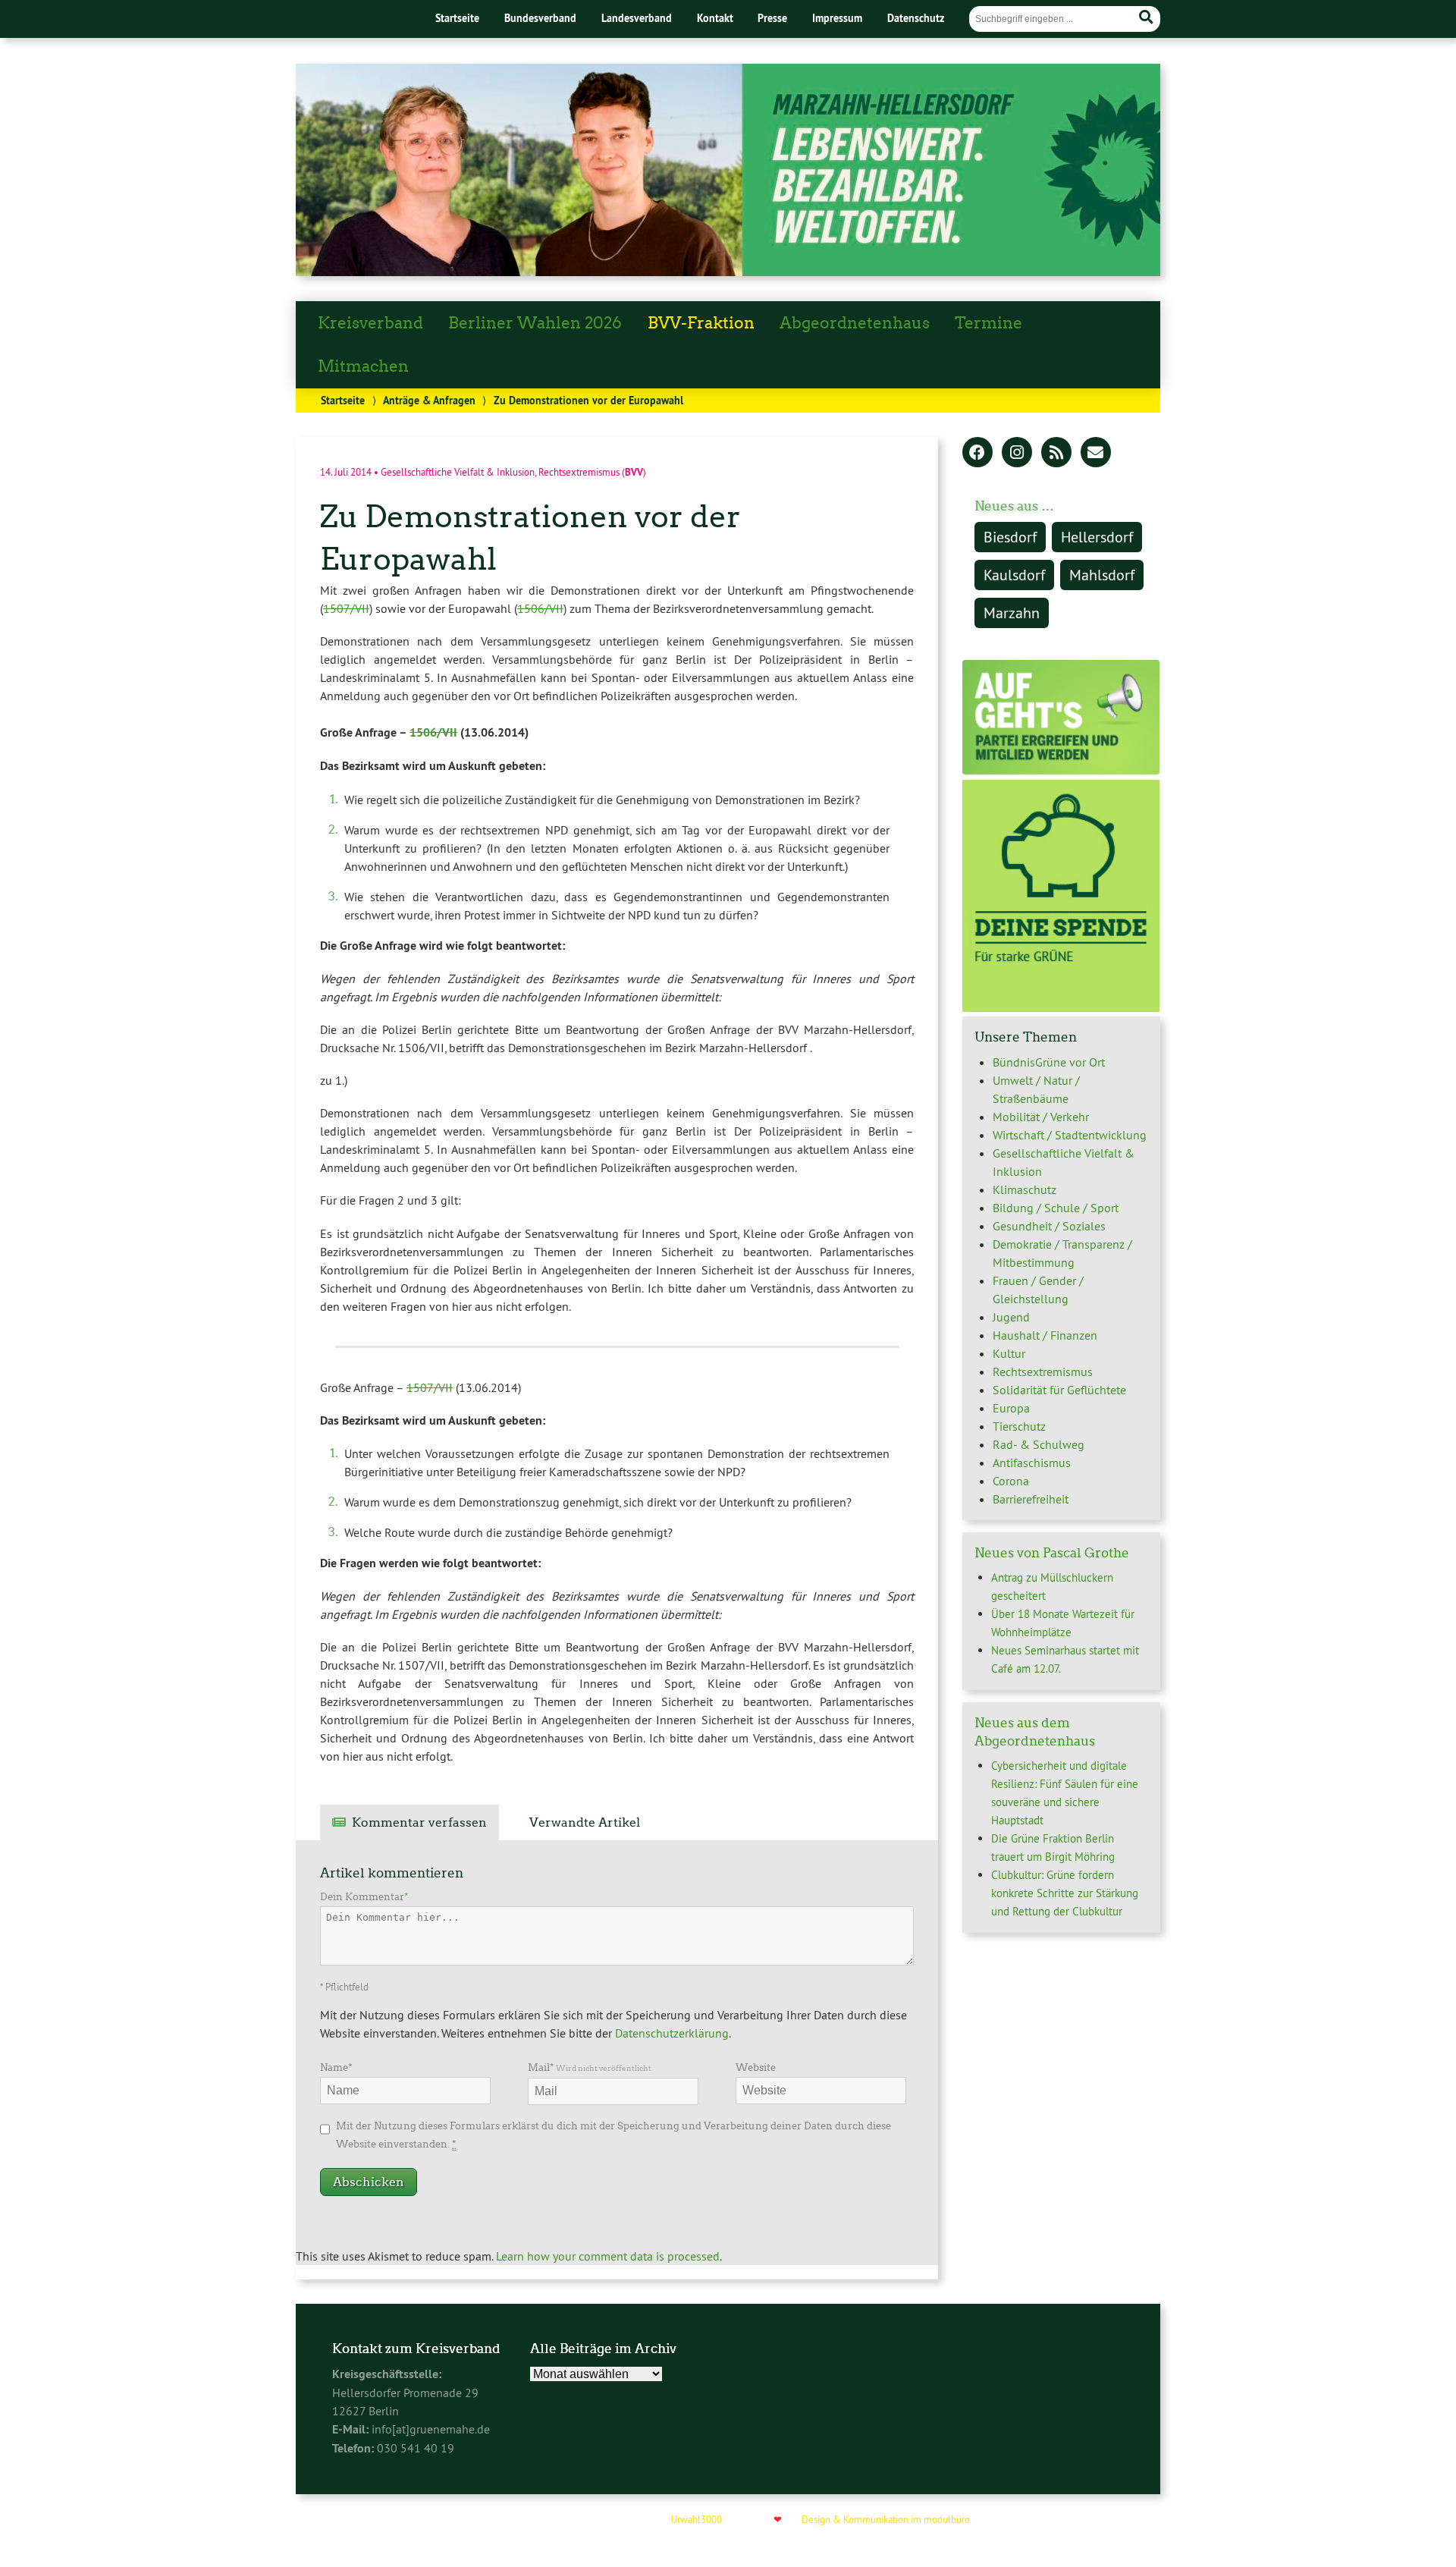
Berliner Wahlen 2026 (535, 323)
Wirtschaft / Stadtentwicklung (1070, 1135)
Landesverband (637, 18)
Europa (1011, 1408)
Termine (988, 323)
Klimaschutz (1025, 1189)
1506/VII (540, 608)
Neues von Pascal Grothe (1052, 1553)
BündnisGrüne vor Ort (1049, 1062)
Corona (1011, 1481)
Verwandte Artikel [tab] (585, 1822)
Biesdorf (1010, 537)
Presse (772, 18)
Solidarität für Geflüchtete (1059, 1390)
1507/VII (346, 608)
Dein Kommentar (364, 1897)
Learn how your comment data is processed (608, 2256)
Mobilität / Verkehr (1041, 1117)
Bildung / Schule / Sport (1056, 1208)
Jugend (1011, 1317)
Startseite (457, 18)
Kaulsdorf (1014, 575)
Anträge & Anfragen (429, 400)
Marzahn (1012, 613)
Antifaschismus (1032, 1463)
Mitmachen (363, 366)
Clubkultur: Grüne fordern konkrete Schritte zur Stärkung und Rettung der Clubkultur (1065, 1893)
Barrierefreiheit (1031, 1499)
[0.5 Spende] (1061, 1007)
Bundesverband (540, 18)
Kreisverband (370, 323)
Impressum (837, 18)
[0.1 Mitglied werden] (1061, 771)
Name (336, 2067)
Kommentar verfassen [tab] (419, 1822)
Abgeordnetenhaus (855, 323)
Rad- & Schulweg (1039, 1444)
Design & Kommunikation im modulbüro (886, 2519)
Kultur (1009, 1353)
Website (756, 2067)
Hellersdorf (1097, 537)
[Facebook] (977, 454)
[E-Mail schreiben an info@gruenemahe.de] (1096, 454)
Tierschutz (1019, 1426)
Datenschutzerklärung (672, 2033)
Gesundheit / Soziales (1049, 1226)
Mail (590, 2067)
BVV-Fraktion (701, 323)
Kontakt (715, 18)
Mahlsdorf (1102, 575)
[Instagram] (1017, 454)
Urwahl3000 (697, 2519)
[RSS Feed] (1056, 454)
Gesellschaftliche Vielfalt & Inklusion (458, 471)
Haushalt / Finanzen (1045, 1335)
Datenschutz (916, 18)
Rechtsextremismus (579, 471)
